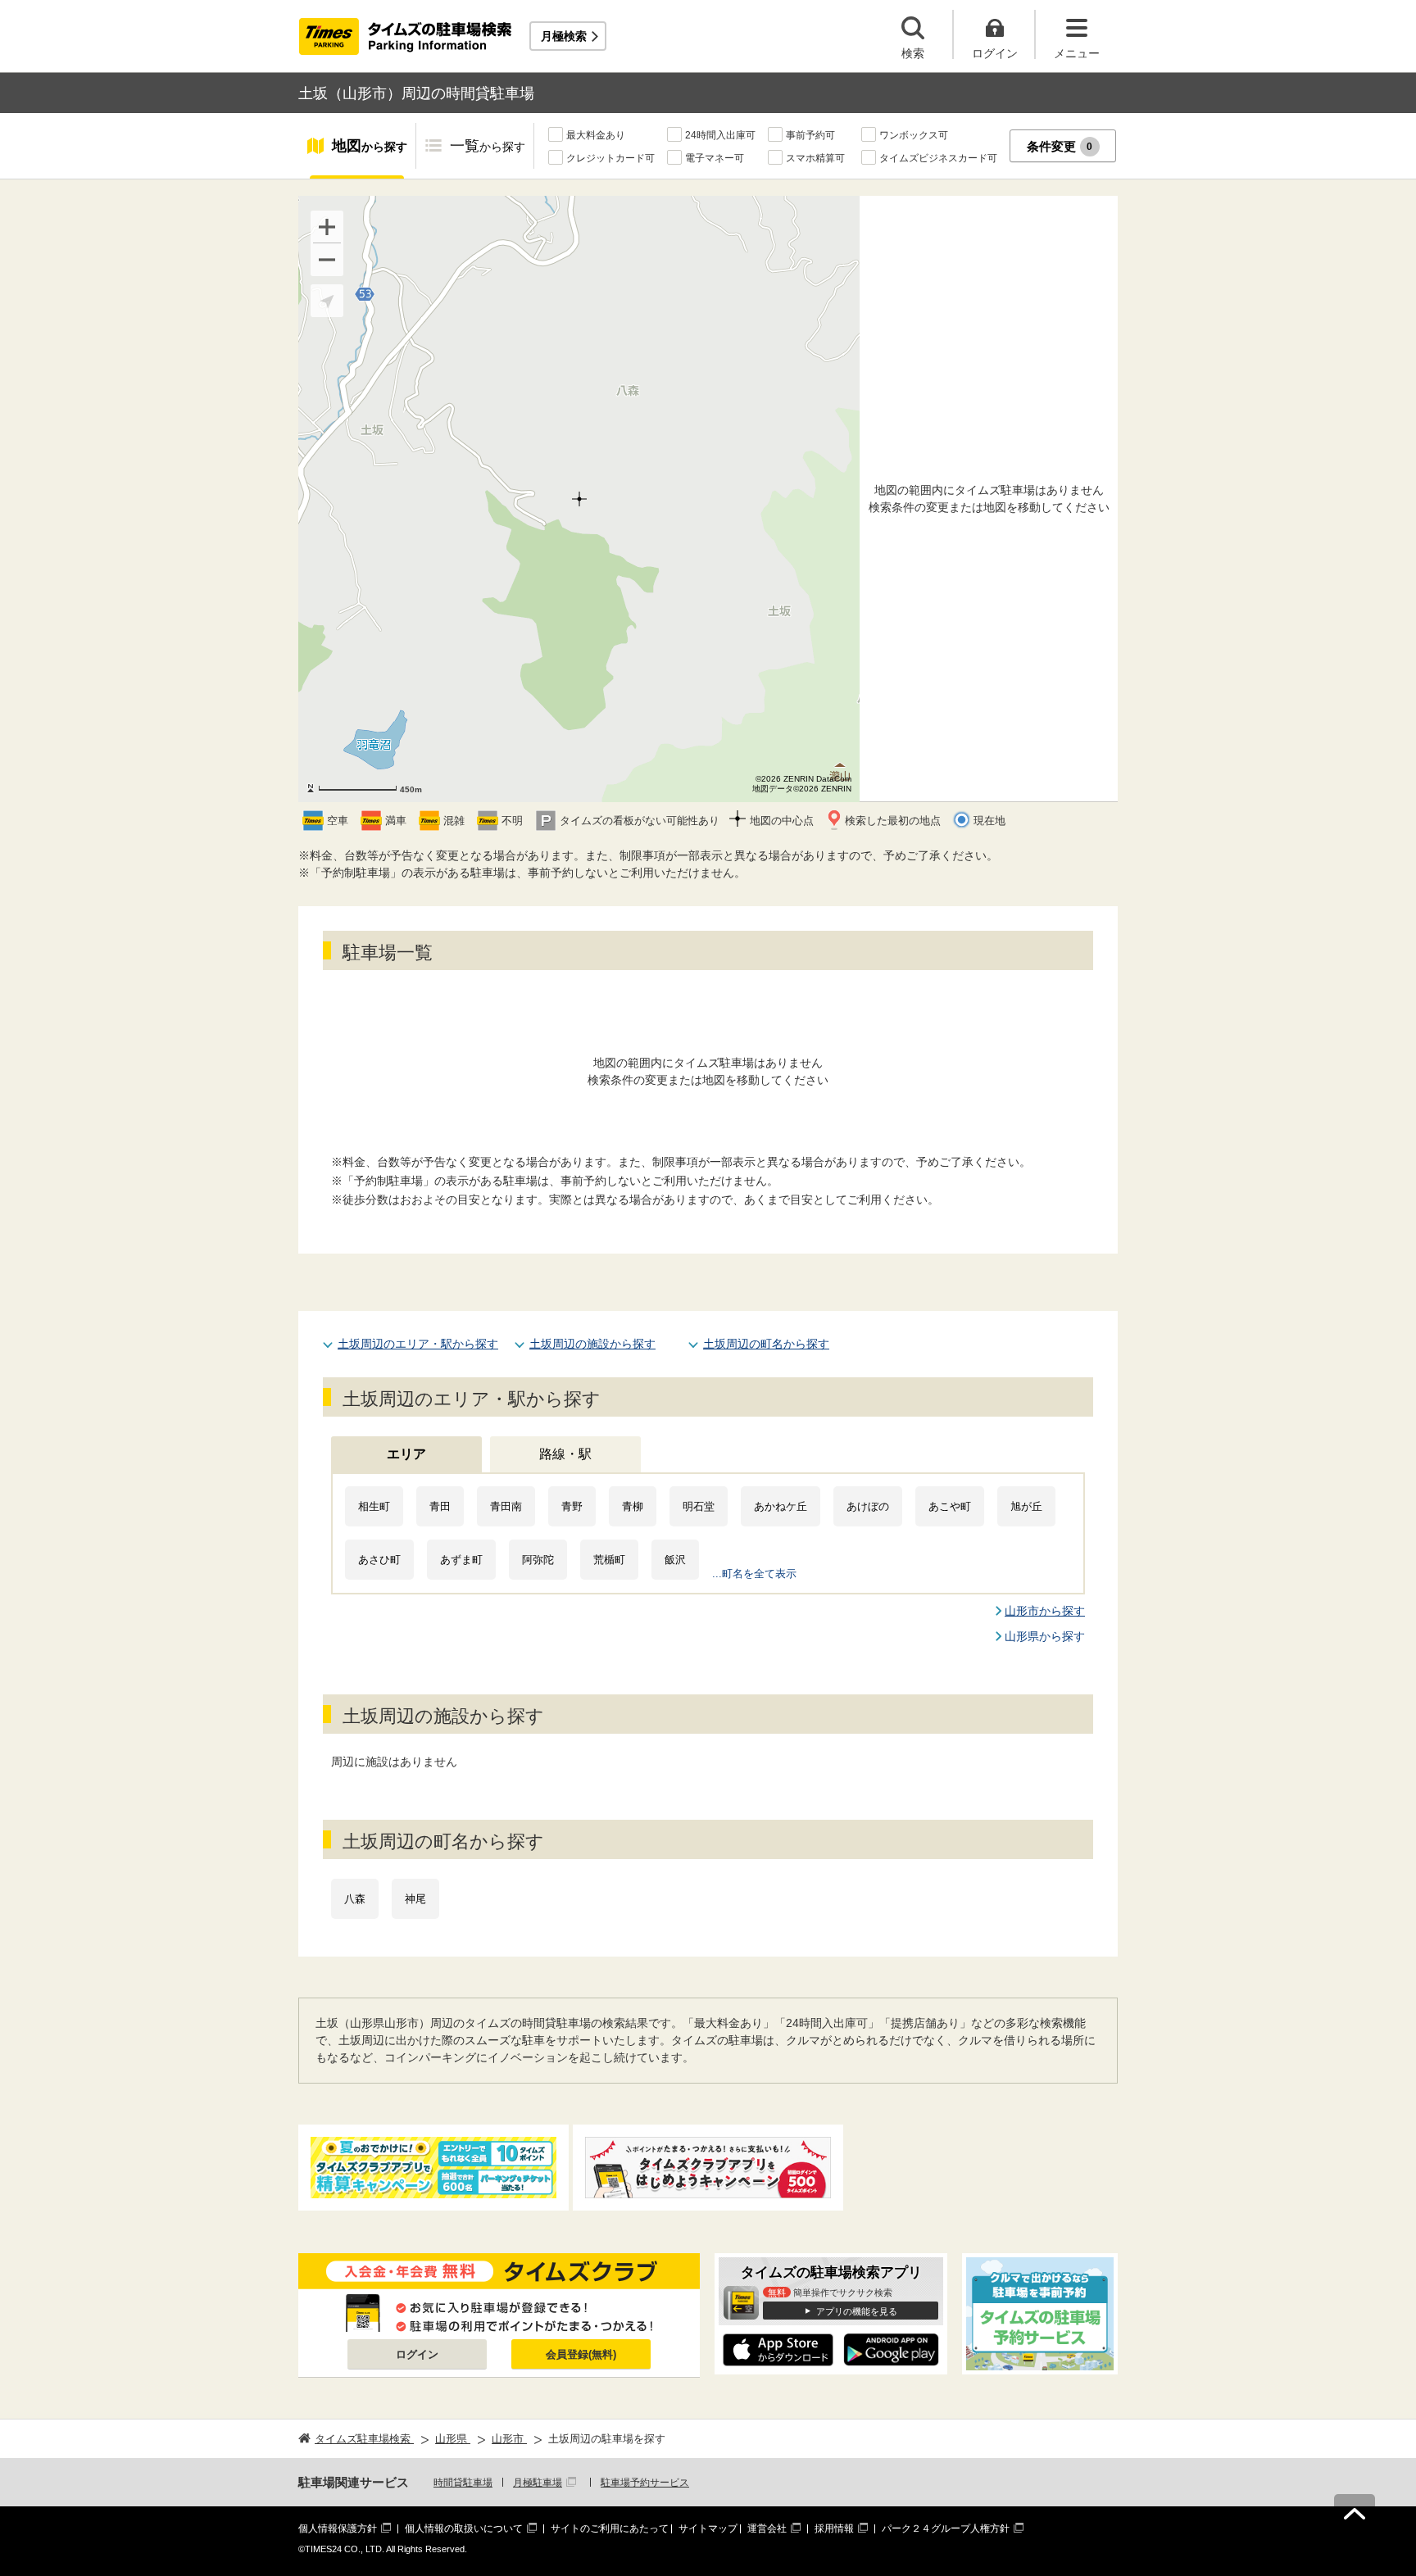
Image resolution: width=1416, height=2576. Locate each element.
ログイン (417, 2354)
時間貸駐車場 (463, 2483)
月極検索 (564, 36)
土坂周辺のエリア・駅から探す (418, 1344)
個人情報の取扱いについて (464, 2528)
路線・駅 (565, 1454)
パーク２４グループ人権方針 (946, 2528)
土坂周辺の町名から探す (766, 1344)
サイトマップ (708, 2528)
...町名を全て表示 (754, 1574)
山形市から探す (1045, 1611)
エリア (406, 1454)
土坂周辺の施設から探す (592, 1344)
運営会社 (767, 2528)
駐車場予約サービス (645, 2483)
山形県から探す (1045, 1636)
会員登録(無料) (581, 2354)
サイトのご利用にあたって (610, 2528)
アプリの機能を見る (857, 2311)
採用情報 (834, 2528)
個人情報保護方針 (338, 2528)
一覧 (488, 146)
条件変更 (1060, 146)
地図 (370, 146)
